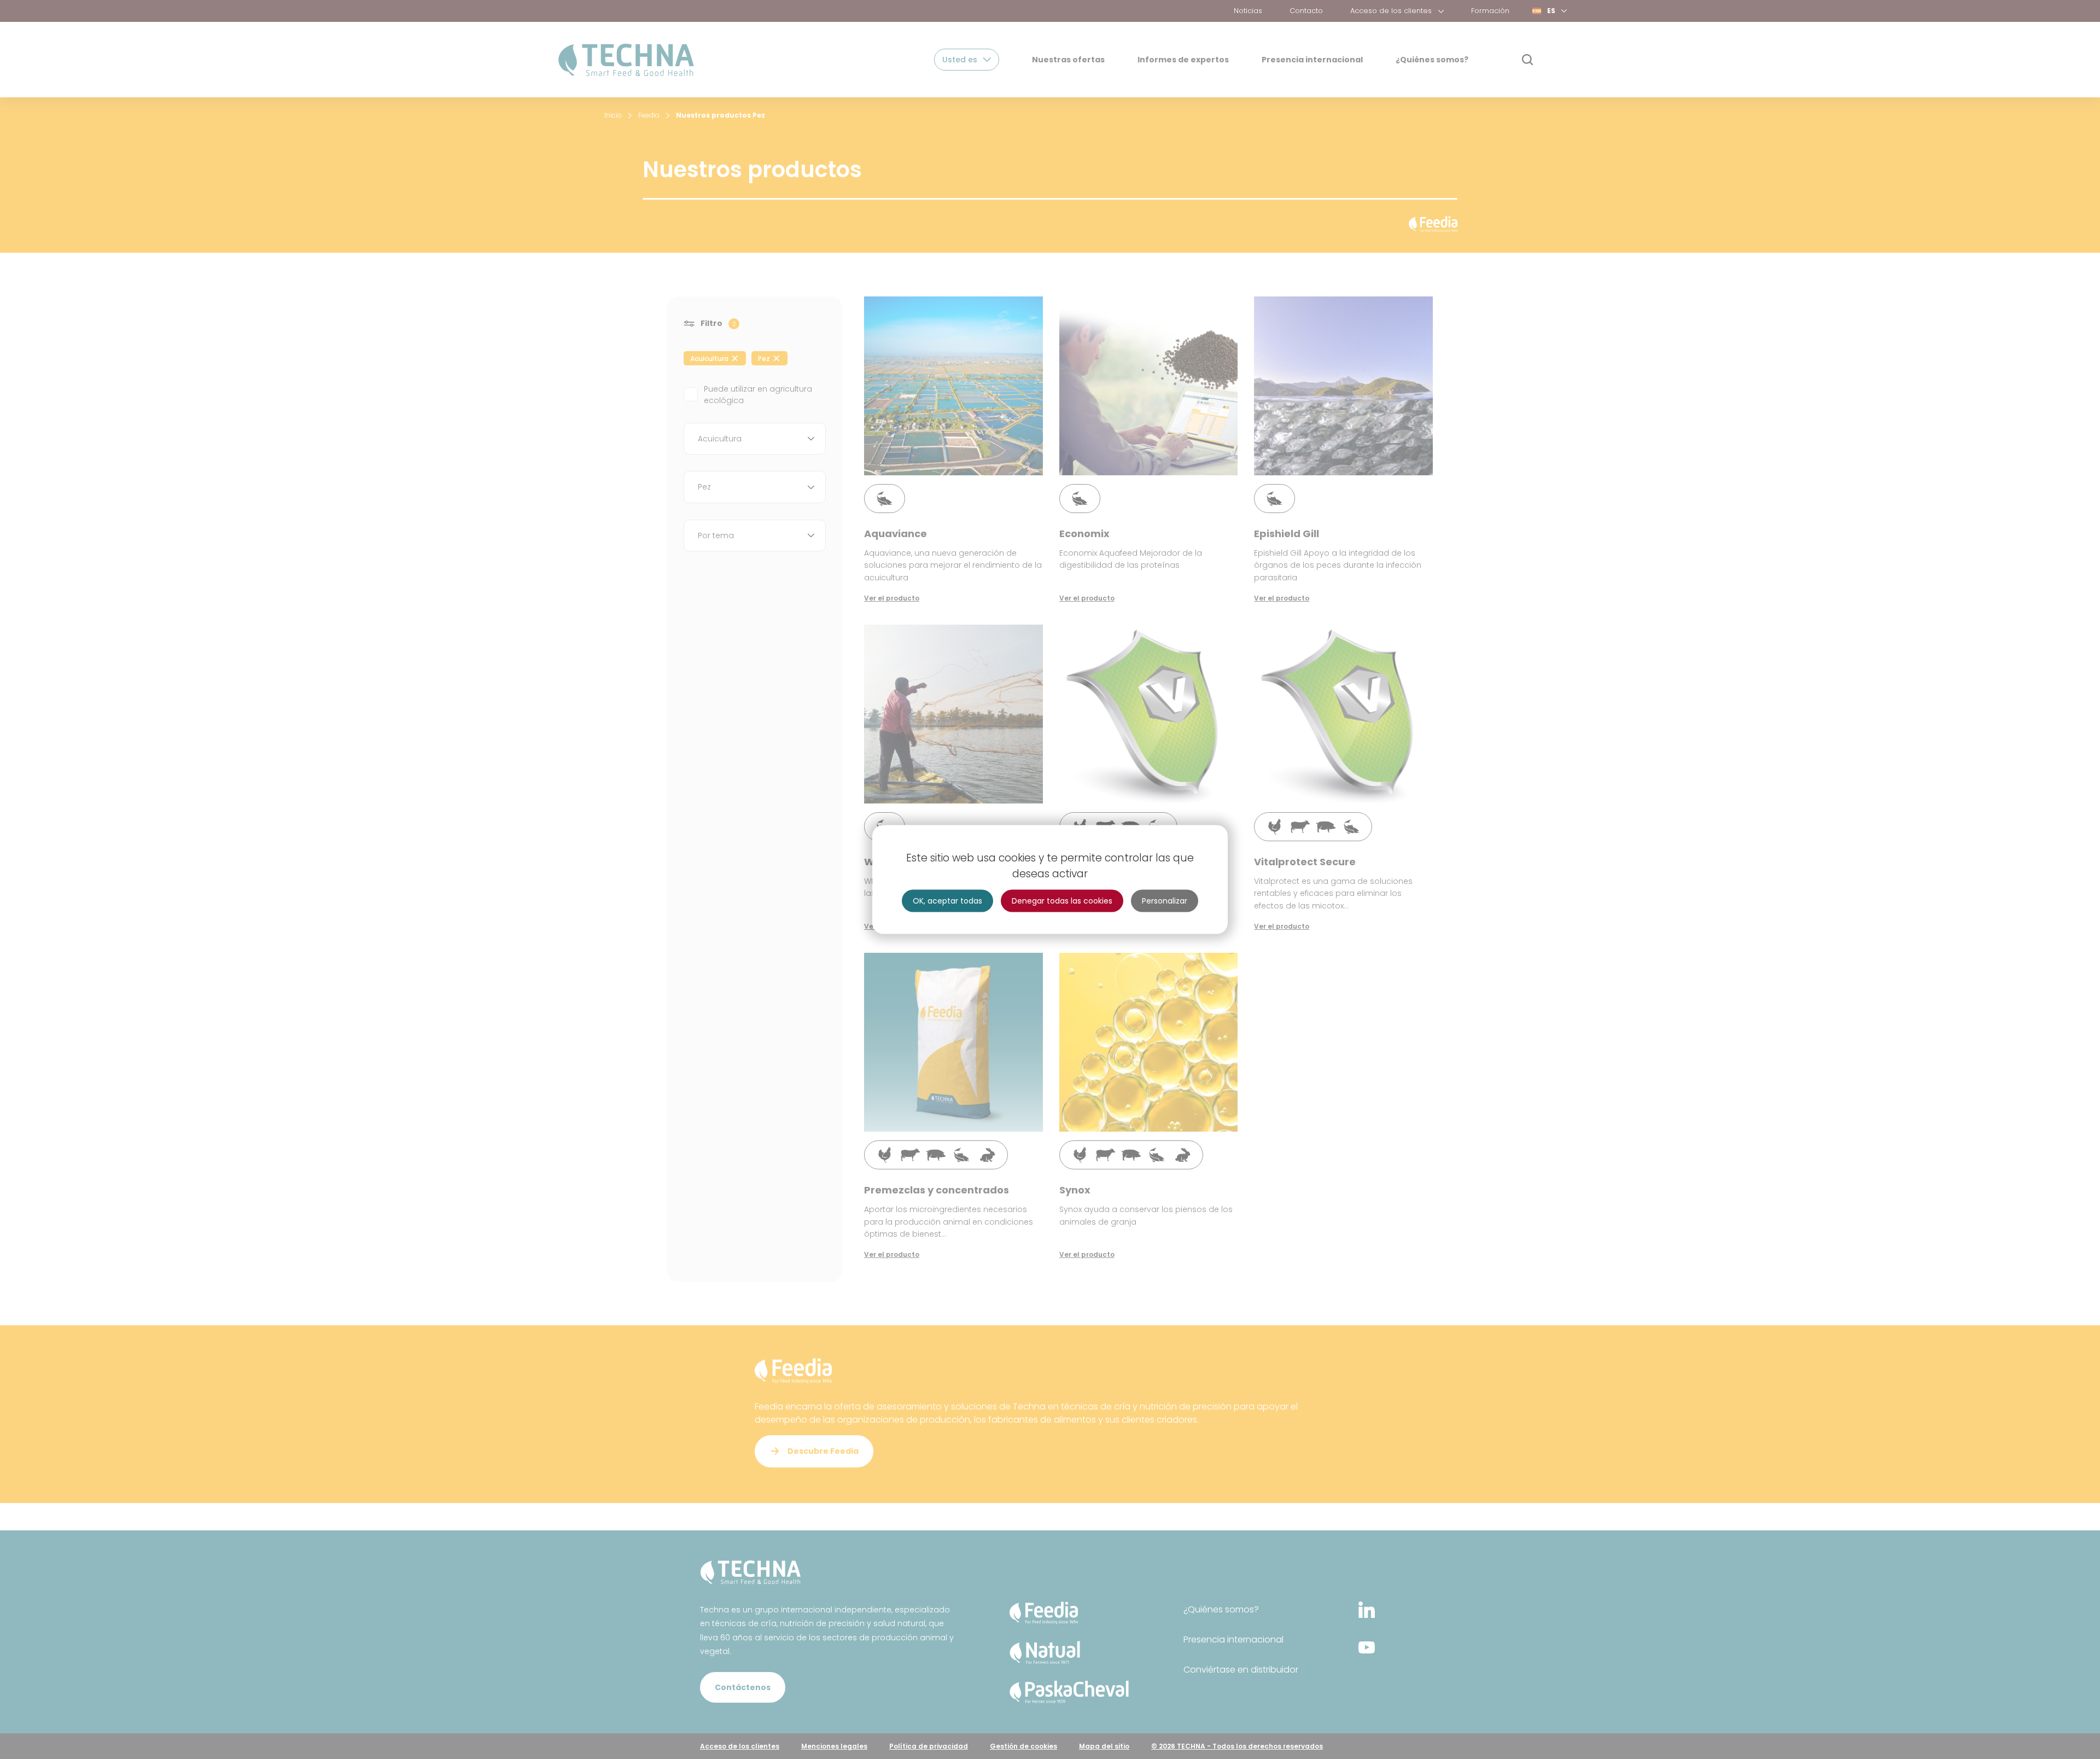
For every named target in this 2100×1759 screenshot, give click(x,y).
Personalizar (1165, 901)
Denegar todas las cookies (1062, 901)
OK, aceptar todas (947, 901)
